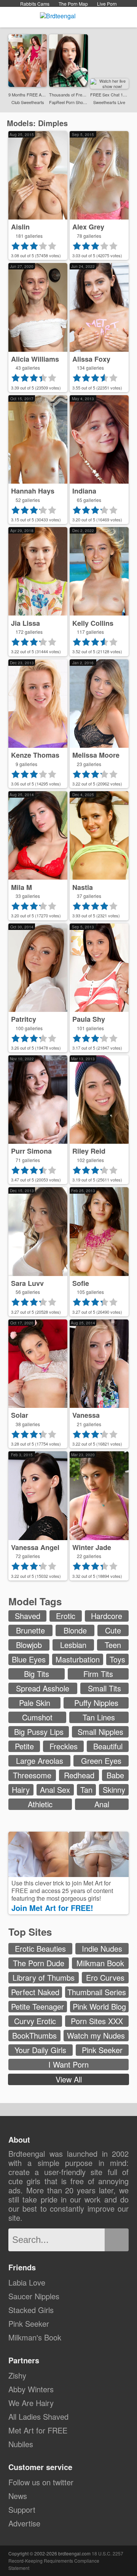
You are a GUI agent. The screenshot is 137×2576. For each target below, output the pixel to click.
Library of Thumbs (44, 1977)
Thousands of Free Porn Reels (68, 95)
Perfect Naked (35, 1992)
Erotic (66, 1616)
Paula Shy (89, 1019)
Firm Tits (98, 1674)
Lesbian (73, 1645)
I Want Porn (68, 2064)
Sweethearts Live (109, 102)
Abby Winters (31, 2389)
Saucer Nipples (34, 2296)
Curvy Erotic (35, 2021)
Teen (113, 1645)
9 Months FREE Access (28, 95)
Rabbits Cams (35, 4)
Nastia (83, 887)
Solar (20, 1415)
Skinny (114, 1790)
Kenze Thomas (35, 755)
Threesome (32, 1775)
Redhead (79, 1775)
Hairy (21, 1790)
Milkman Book (100, 1963)
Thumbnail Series (97, 1992)
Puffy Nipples (96, 1703)
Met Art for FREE (38, 2430)
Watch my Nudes (96, 2035)
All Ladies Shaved (38, 2417)
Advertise (24, 2523)
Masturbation (78, 1659)
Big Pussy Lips (39, 1732)
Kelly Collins (93, 623)
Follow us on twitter (41, 2482)
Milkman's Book (35, 2337)
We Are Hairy (31, 2403)
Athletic (40, 1804)
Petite (24, 1746)
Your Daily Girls (40, 2050)
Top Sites (31, 1932)
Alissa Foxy (91, 359)
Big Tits (37, 1674)
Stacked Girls (31, 2310)
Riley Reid (89, 1151)
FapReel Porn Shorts (68, 102)
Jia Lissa (25, 623)
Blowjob (29, 1645)
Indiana (84, 491)
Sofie (81, 1283)
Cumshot (37, 1717)
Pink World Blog (99, 2006)
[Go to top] (117, 2551)
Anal (102, 1804)
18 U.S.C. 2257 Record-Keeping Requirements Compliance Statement (66, 2561)
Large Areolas (40, 1761)
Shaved (28, 1616)
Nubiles (21, 2444)
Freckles (64, 1746)
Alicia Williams (35, 359)
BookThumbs (34, 2035)
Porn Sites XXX (97, 2021)
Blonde (75, 1630)
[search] (117, 2240)
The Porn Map (73, 4)
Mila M (22, 887)
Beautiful (108, 1746)
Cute (113, 1630)
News (18, 2496)
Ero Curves (105, 1977)
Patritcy (24, 1019)
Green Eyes (101, 1761)
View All (69, 2079)
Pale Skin (35, 1703)
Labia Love (27, 2282)
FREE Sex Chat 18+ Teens (109, 95)
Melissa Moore (96, 755)
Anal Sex (55, 1790)
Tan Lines (99, 1717)
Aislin (20, 227)
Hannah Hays (33, 491)
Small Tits (104, 1688)
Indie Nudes (102, 1948)
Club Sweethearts (28, 102)
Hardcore (107, 1616)
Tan (86, 1790)
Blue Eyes (29, 1659)
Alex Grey (88, 227)
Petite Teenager (37, 2006)
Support (22, 2509)
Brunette (30, 1630)
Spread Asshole (43, 1688)
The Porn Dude (39, 1963)
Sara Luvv (27, 1283)
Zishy (17, 2375)
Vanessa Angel (35, 1547)
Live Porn (107, 4)
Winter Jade (92, 1547)
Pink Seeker (102, 2050)
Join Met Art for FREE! (53, 1908)
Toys (117, 1659)
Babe (115, 1775)
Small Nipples (100, 1732)
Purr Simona (31, 1151)
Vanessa (86, 1415)
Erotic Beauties (40, 1948)
